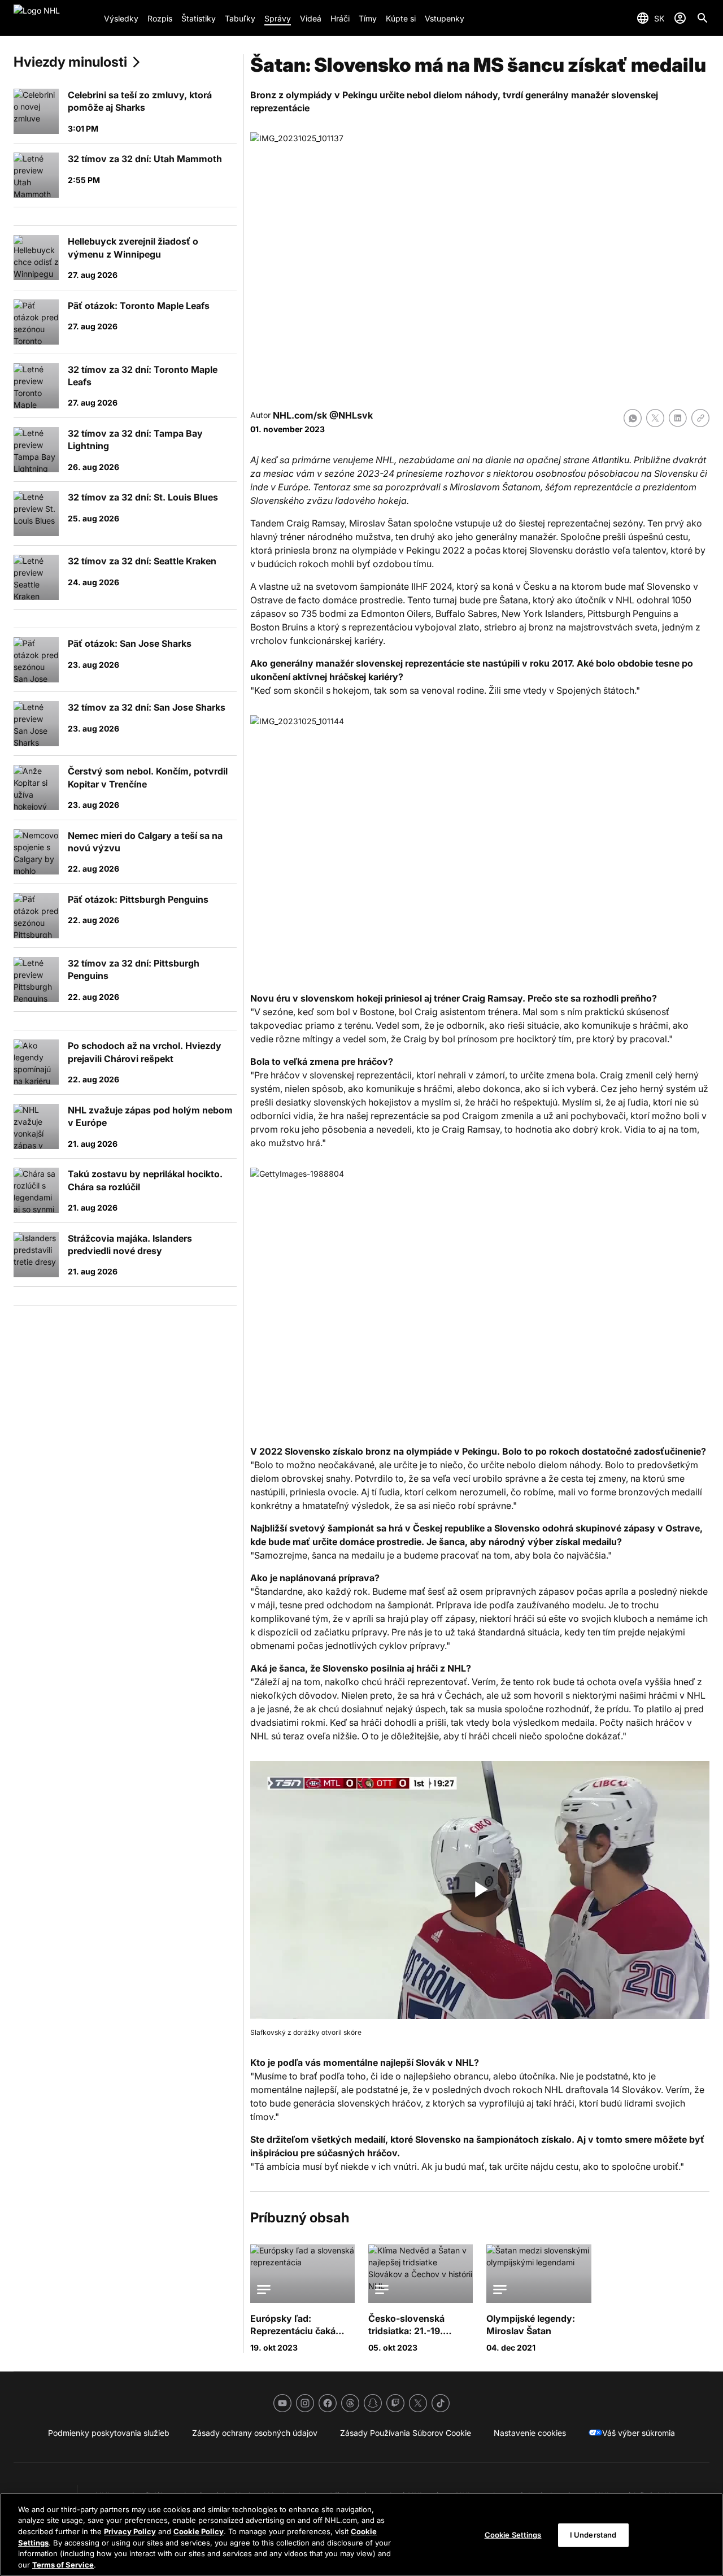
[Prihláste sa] (680, 18)
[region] (361, 2534)
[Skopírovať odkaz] (700, 418)
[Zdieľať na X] (655, 418)
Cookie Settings (513, 2535)
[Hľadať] (703, 18)
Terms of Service (63, 2564)
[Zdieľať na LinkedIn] (678, 418)
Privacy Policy (130, 2531)
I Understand (593, 2535)
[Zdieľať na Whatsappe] (633, 418)
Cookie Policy (199, 2531)
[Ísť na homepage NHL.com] (54, 18)
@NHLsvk (351, 415)
